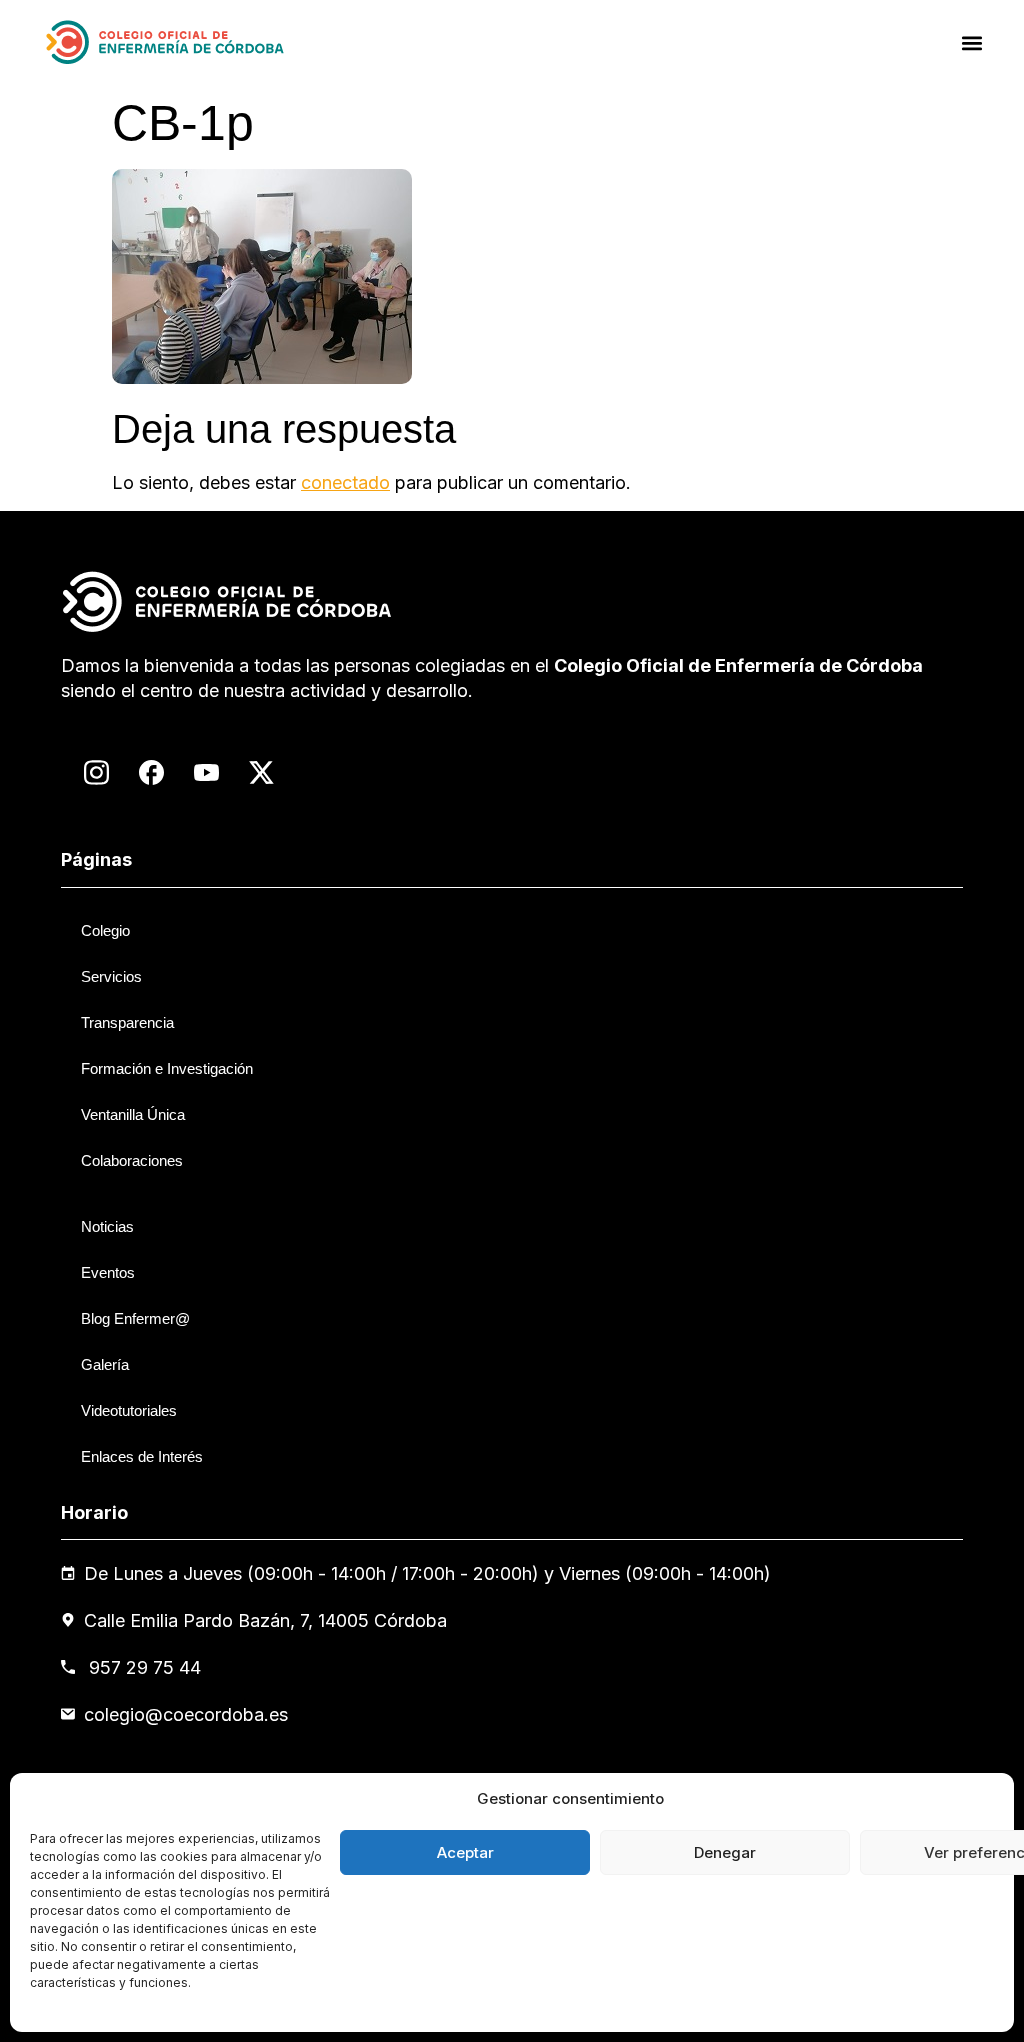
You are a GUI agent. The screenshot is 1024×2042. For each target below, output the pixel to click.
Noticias (107, 1226)
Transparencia (127, 1022)
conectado (345, 482)
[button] (972, 42)
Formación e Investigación (167, 1068)
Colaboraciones (132, 1160)
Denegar (725, 1852)
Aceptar (465, 1852)
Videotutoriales (129, 1410)
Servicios (111, 976)
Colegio (105, 930)
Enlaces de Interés (142, 1456)
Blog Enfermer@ (135, 1318)
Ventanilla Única (133, 1114)
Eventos (108, 1272)
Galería (105, 1364)
